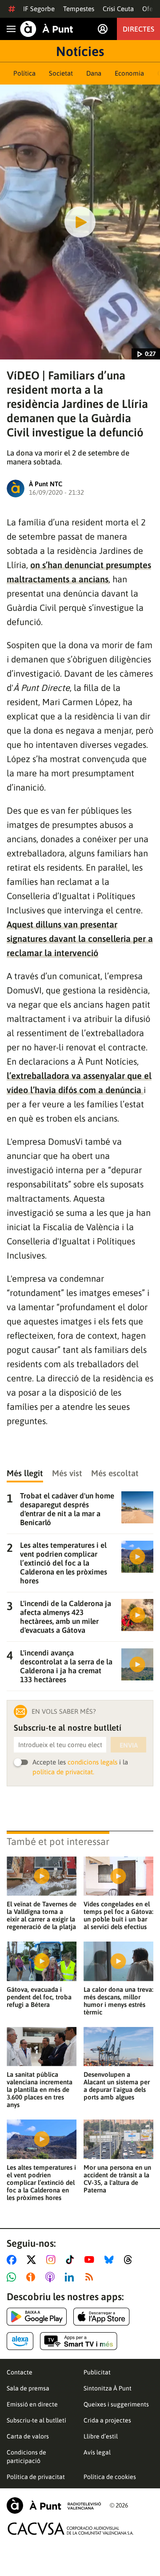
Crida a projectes (107, 2420)
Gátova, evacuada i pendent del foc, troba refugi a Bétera (39, 1997)
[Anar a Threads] (130, 2260)
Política (24, 73)
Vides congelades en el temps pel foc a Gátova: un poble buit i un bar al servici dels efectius (118, 1915)
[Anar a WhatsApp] (13, 2277)
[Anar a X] (33, 2260)
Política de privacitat (36, 2477)
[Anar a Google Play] (37, 2317)
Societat (61, 73)
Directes (138, 29)
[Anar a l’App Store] (102, 2317)
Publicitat (97, 2372)
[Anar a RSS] (91, 2277)
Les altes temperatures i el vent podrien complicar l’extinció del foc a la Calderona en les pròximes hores (41, 2182)
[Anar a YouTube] (91, 2260)
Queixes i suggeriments (116, 2404)
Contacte (20, 2372)
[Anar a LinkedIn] (71, 2277)
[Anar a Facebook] (13, 2260)
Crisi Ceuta (118, 9)
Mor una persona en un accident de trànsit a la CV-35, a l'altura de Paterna (117, 2179)
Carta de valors (28, 2436)
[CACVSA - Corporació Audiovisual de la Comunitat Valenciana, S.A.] (71, 2529)
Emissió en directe (32, 2404)
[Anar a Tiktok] (72, 2260)
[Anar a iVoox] (32, 2277)
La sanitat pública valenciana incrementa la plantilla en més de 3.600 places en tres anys (40, 2089)
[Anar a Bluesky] (111, 2260)
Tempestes (79, 9)
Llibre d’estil (101, 2436)
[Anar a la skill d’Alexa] (20, 2341)
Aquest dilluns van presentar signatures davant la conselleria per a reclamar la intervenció (80, 939)
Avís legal (97, 2452)
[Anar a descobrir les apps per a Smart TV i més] (79, 2341)
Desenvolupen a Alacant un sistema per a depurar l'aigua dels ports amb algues (117, 2086)
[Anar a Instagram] (53, 2260)
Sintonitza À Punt (108, 2388)
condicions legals (92, 1762)
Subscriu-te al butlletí (36, 2420)
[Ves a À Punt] (47, 29)
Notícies (80, 51)
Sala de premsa (28, 2388)
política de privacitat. (63, 1772)
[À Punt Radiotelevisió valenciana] (54, 2505)
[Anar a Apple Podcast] (52, 2277)
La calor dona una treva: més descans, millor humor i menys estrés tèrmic (118, 2001)
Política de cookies (110, 2477)
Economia (129, 73)
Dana (94, 73)
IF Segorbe (39, 9)
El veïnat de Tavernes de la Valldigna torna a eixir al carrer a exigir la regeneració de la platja (42, 1915)
